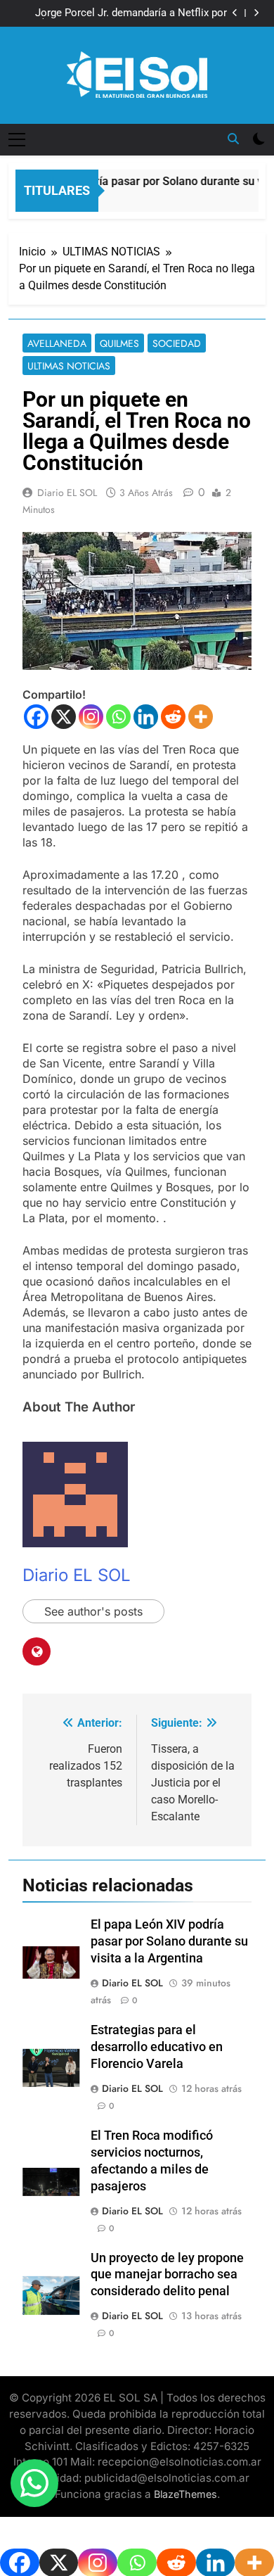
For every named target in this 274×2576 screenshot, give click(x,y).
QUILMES (119, 343)
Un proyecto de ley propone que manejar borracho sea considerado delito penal (167, 2275)
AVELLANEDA (57, 343)
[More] (201, 717)
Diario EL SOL (67, 493)
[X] (64, 717)
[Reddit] (173, 717)
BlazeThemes (185, 2494)
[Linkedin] (146, 717)
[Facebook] (36, 717)
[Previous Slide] (235, 13)
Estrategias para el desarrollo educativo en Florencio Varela (157, 2047)
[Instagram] (91, 717)
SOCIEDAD (177, 343)
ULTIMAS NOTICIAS (69, 366)
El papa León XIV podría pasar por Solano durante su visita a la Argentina (169, 1941)
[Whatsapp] (118, 717)
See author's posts (93, 1611)
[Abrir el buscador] (233, 139)
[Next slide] (256, 13)
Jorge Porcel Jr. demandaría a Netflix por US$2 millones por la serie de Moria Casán (127, 13)
